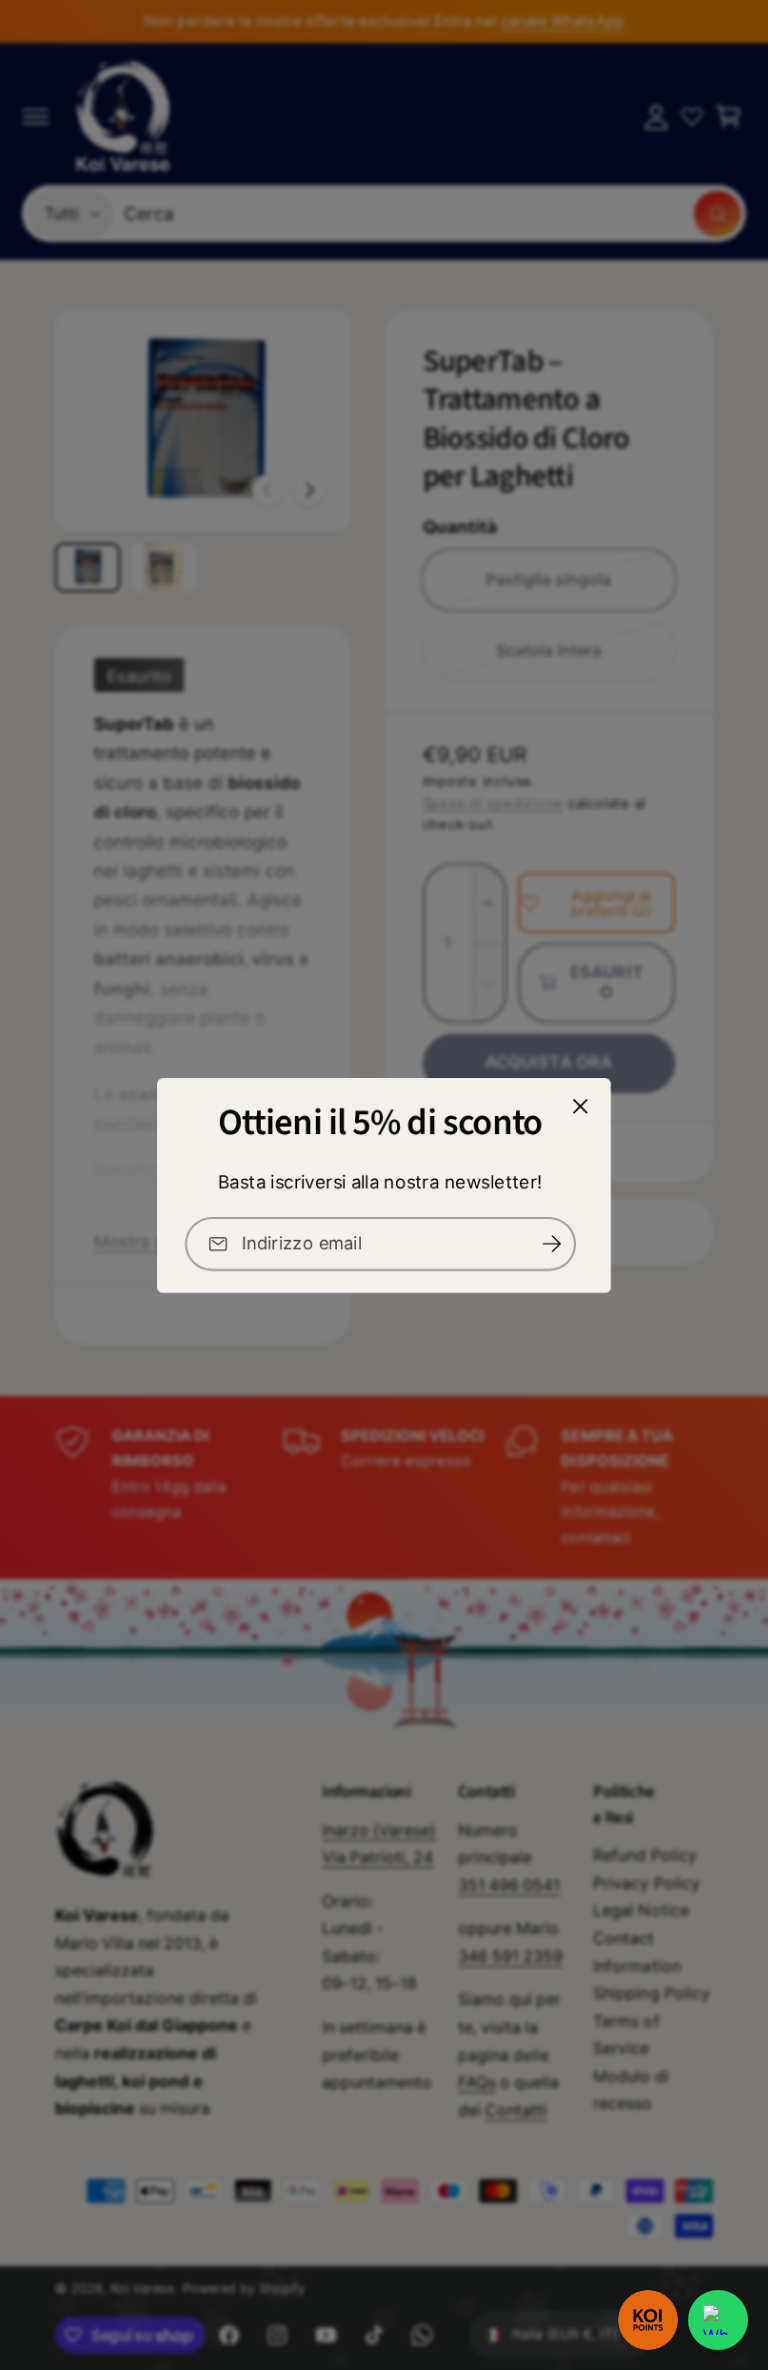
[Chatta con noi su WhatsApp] (718, 2320)
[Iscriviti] (551, 1244)
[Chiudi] (581, 1106)
